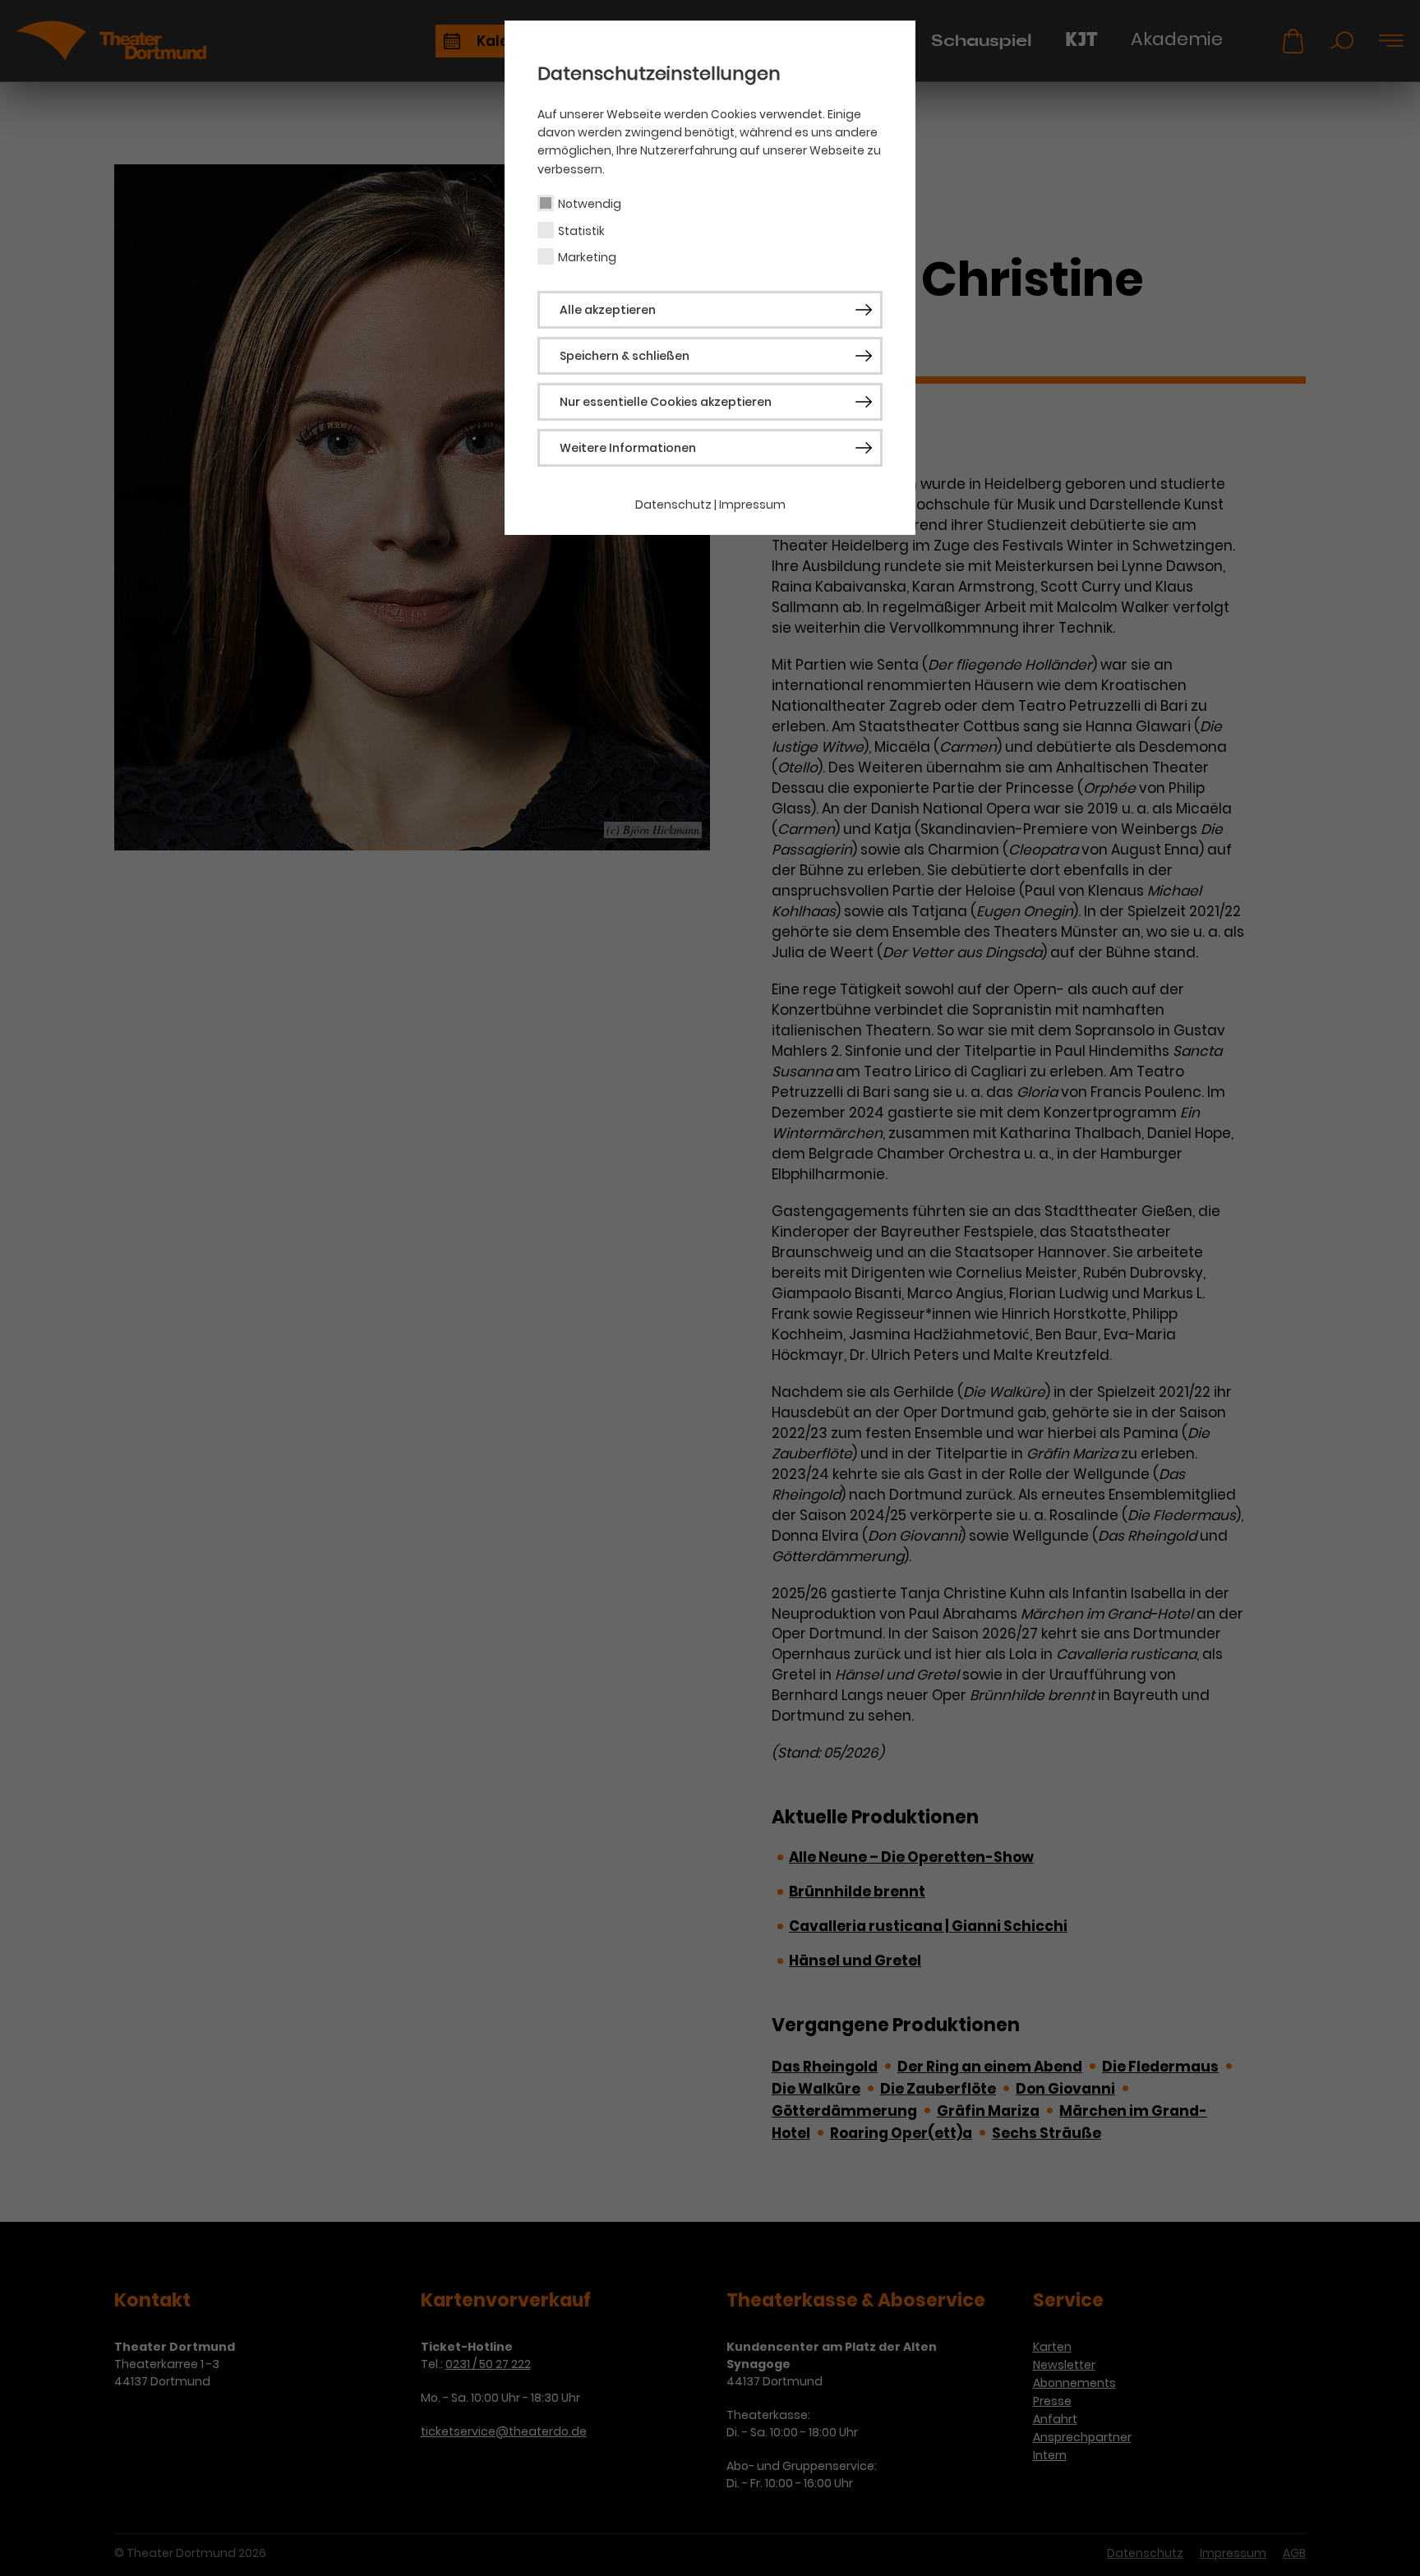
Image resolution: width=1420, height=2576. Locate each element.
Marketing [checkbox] (587, 257)
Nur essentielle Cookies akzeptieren (666, 402)
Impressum (752, 505)
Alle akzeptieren (608, 310)
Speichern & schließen (625, 356)
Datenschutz (673, 505)
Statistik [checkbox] (581, 231)
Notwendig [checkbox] (590, 204)
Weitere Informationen (628, 448)
